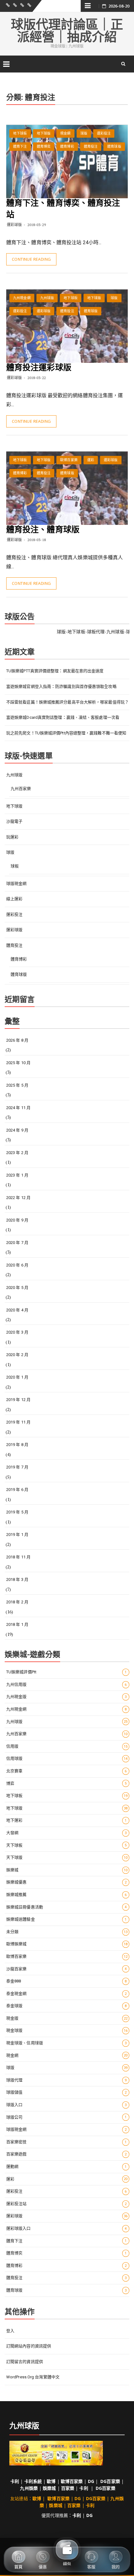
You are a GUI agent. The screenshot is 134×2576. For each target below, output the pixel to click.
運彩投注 (104, 133)
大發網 (67, 1833)
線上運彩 (14, 899)
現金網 (65, 133)
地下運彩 (67, 1820)
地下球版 (44, 133)
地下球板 (20, 133)
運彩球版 (14, 225)
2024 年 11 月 (18, 1108)
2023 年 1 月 (17, 1175)
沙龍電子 (14, 821)
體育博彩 (67, 147)
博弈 (67, 1783)
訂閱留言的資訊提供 (25, 2362)
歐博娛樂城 (67, 1944)
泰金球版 (67, 2006)
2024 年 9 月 (17, 1130)
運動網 (67, 2166)
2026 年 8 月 (17, 1040)
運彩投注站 (67, 2204)
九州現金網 (22, 298)
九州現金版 (67, 1697)
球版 (84, 133)
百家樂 (68, 2488)
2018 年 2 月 (17, 1602)
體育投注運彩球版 (39, 368)
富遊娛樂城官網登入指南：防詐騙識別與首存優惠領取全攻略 (61, 686)
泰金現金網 (67, 1994)
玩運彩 (12, 837)
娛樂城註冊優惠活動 (67, 1907)
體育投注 (91, 147)
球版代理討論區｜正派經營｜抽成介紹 (67, 31)
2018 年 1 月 (17, 1624)
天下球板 (67, 1845)
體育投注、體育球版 (43, 530)
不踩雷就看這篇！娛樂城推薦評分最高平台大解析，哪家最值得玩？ (67, 702)
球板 (15, 866)
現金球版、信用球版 (67, 2043)
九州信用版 (67, 1684)
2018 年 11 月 (18, 1557)
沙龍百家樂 (67, 1969)
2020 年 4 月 (17, 1310)
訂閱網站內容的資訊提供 (29, 2346)
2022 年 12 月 (18, 1198)
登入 (10, 2331)
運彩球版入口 (67, 2228)
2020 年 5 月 (17, 1288)
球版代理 (67, 2080)
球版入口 (67, 2105)
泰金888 (67, 1981)
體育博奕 (44, 147)
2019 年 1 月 (17, 1535)
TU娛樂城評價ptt (67, 1672)
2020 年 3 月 (17, 1332)
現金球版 (67, 2030)
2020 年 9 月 (17, 1220)
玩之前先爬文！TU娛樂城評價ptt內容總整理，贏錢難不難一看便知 (66, 733)
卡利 (15, 2481)
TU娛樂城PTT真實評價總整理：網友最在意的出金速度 (55, 671)
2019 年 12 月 (18, 1400)
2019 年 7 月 (17, 1467)
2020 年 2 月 (17, 1355)
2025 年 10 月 (18, 1063)
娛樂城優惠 (67, 1882)
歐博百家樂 (69, 460)
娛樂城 (67, 1870)
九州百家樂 (21, 789)
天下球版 (67, 1857)
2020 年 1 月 (17, 1377)
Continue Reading (31, 259)
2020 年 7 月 (17, 1243)
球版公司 (67, 2117)
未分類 (67, 1932)
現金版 (67, 2018)
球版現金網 (17, 883)
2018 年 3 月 (17, 1579)
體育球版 (114, 147)
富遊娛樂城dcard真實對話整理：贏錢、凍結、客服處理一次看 (63, 717)
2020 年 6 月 (17, 1265)
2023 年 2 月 (17, 1153)
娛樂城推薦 (67, 1895)
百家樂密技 (67, 2142)
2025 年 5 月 (17, 1085)
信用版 (67, 1746)
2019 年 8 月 (17, 1445)
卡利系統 (33, 2481)
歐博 (51, 2481)
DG (91, 2481)
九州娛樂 (29, 2488)
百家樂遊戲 (67, 2154)
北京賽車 (67, 1771)
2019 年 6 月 (17, 1490)
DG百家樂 (110, 2481)
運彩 (91, 460)
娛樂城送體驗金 (67, 1919)
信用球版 (67, 1758)
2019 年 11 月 (18, 1422)
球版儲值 (67, 2092)
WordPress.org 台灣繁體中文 (33, 2377)
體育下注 (20, 147)
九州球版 (47, 298)
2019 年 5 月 (17, 1512)
